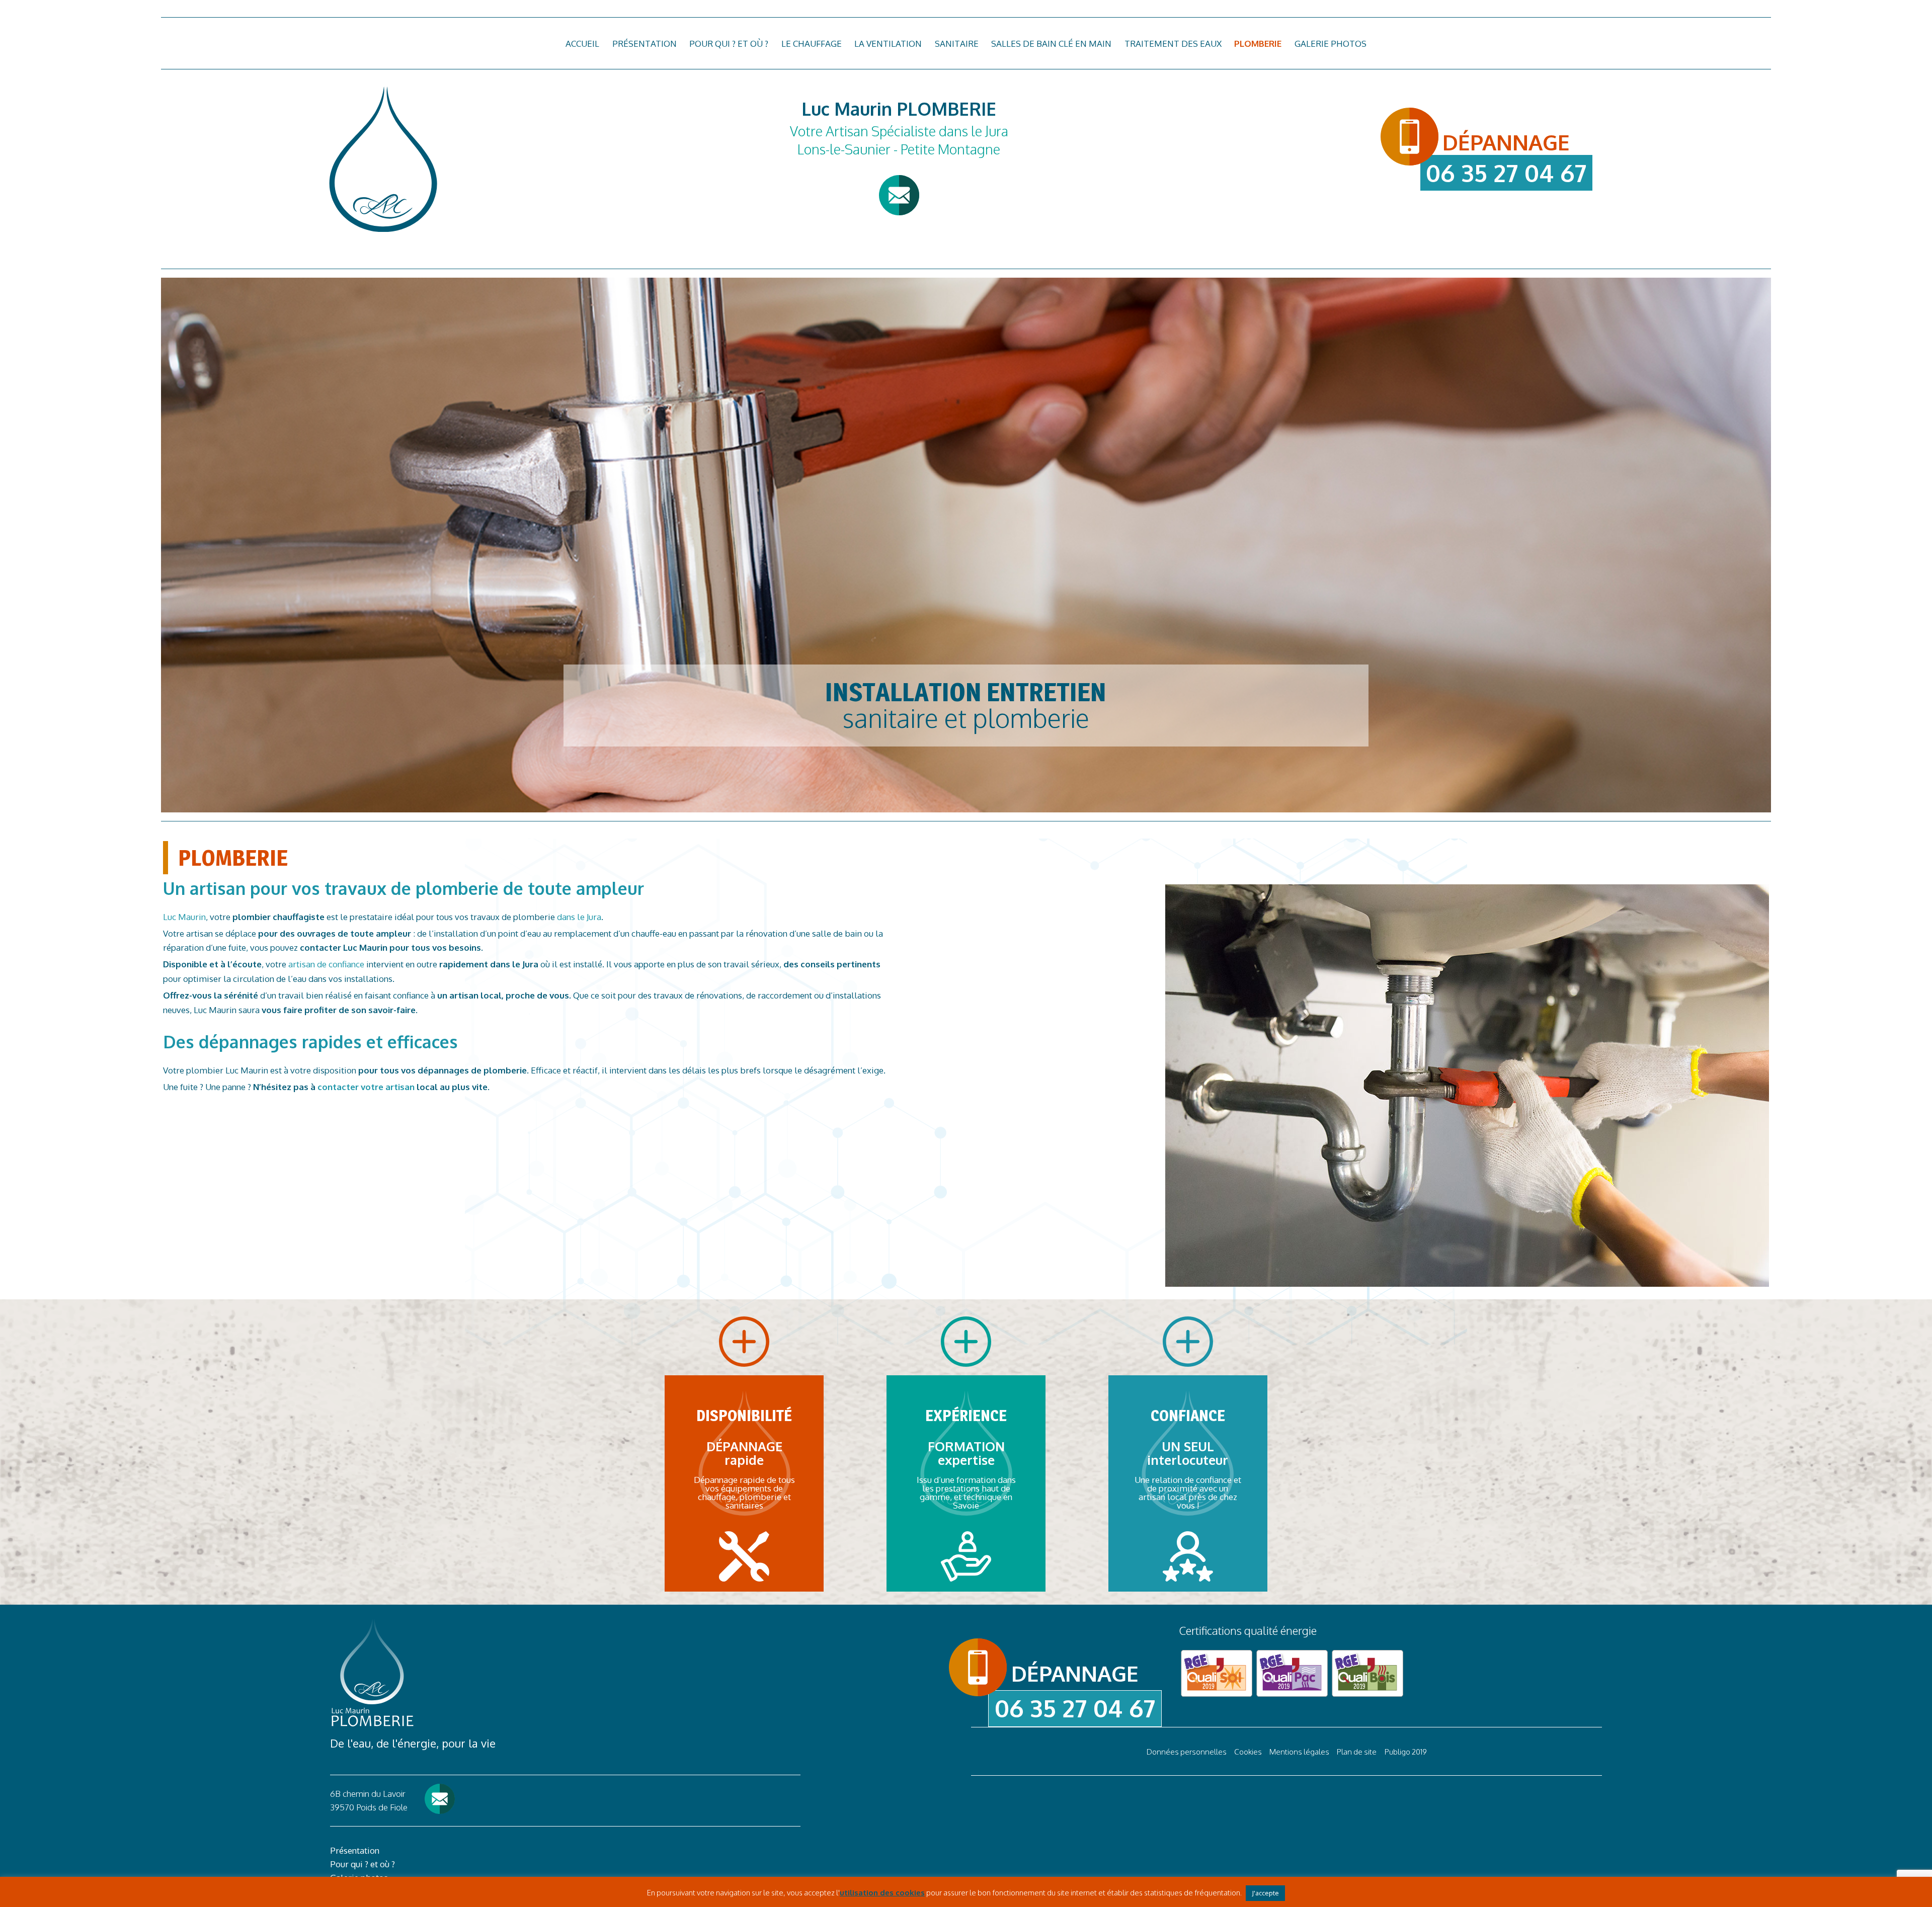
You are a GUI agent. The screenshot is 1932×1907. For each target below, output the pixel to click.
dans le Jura (579, 917)
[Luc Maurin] (382, 159)
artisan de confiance (326, 964)
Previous (143, 543)
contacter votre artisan (365, 1087)
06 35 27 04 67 (1506, 173)
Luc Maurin (184, 917)
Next (1789, 543)
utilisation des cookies (882, 1893)
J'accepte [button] (1265, 1893)
